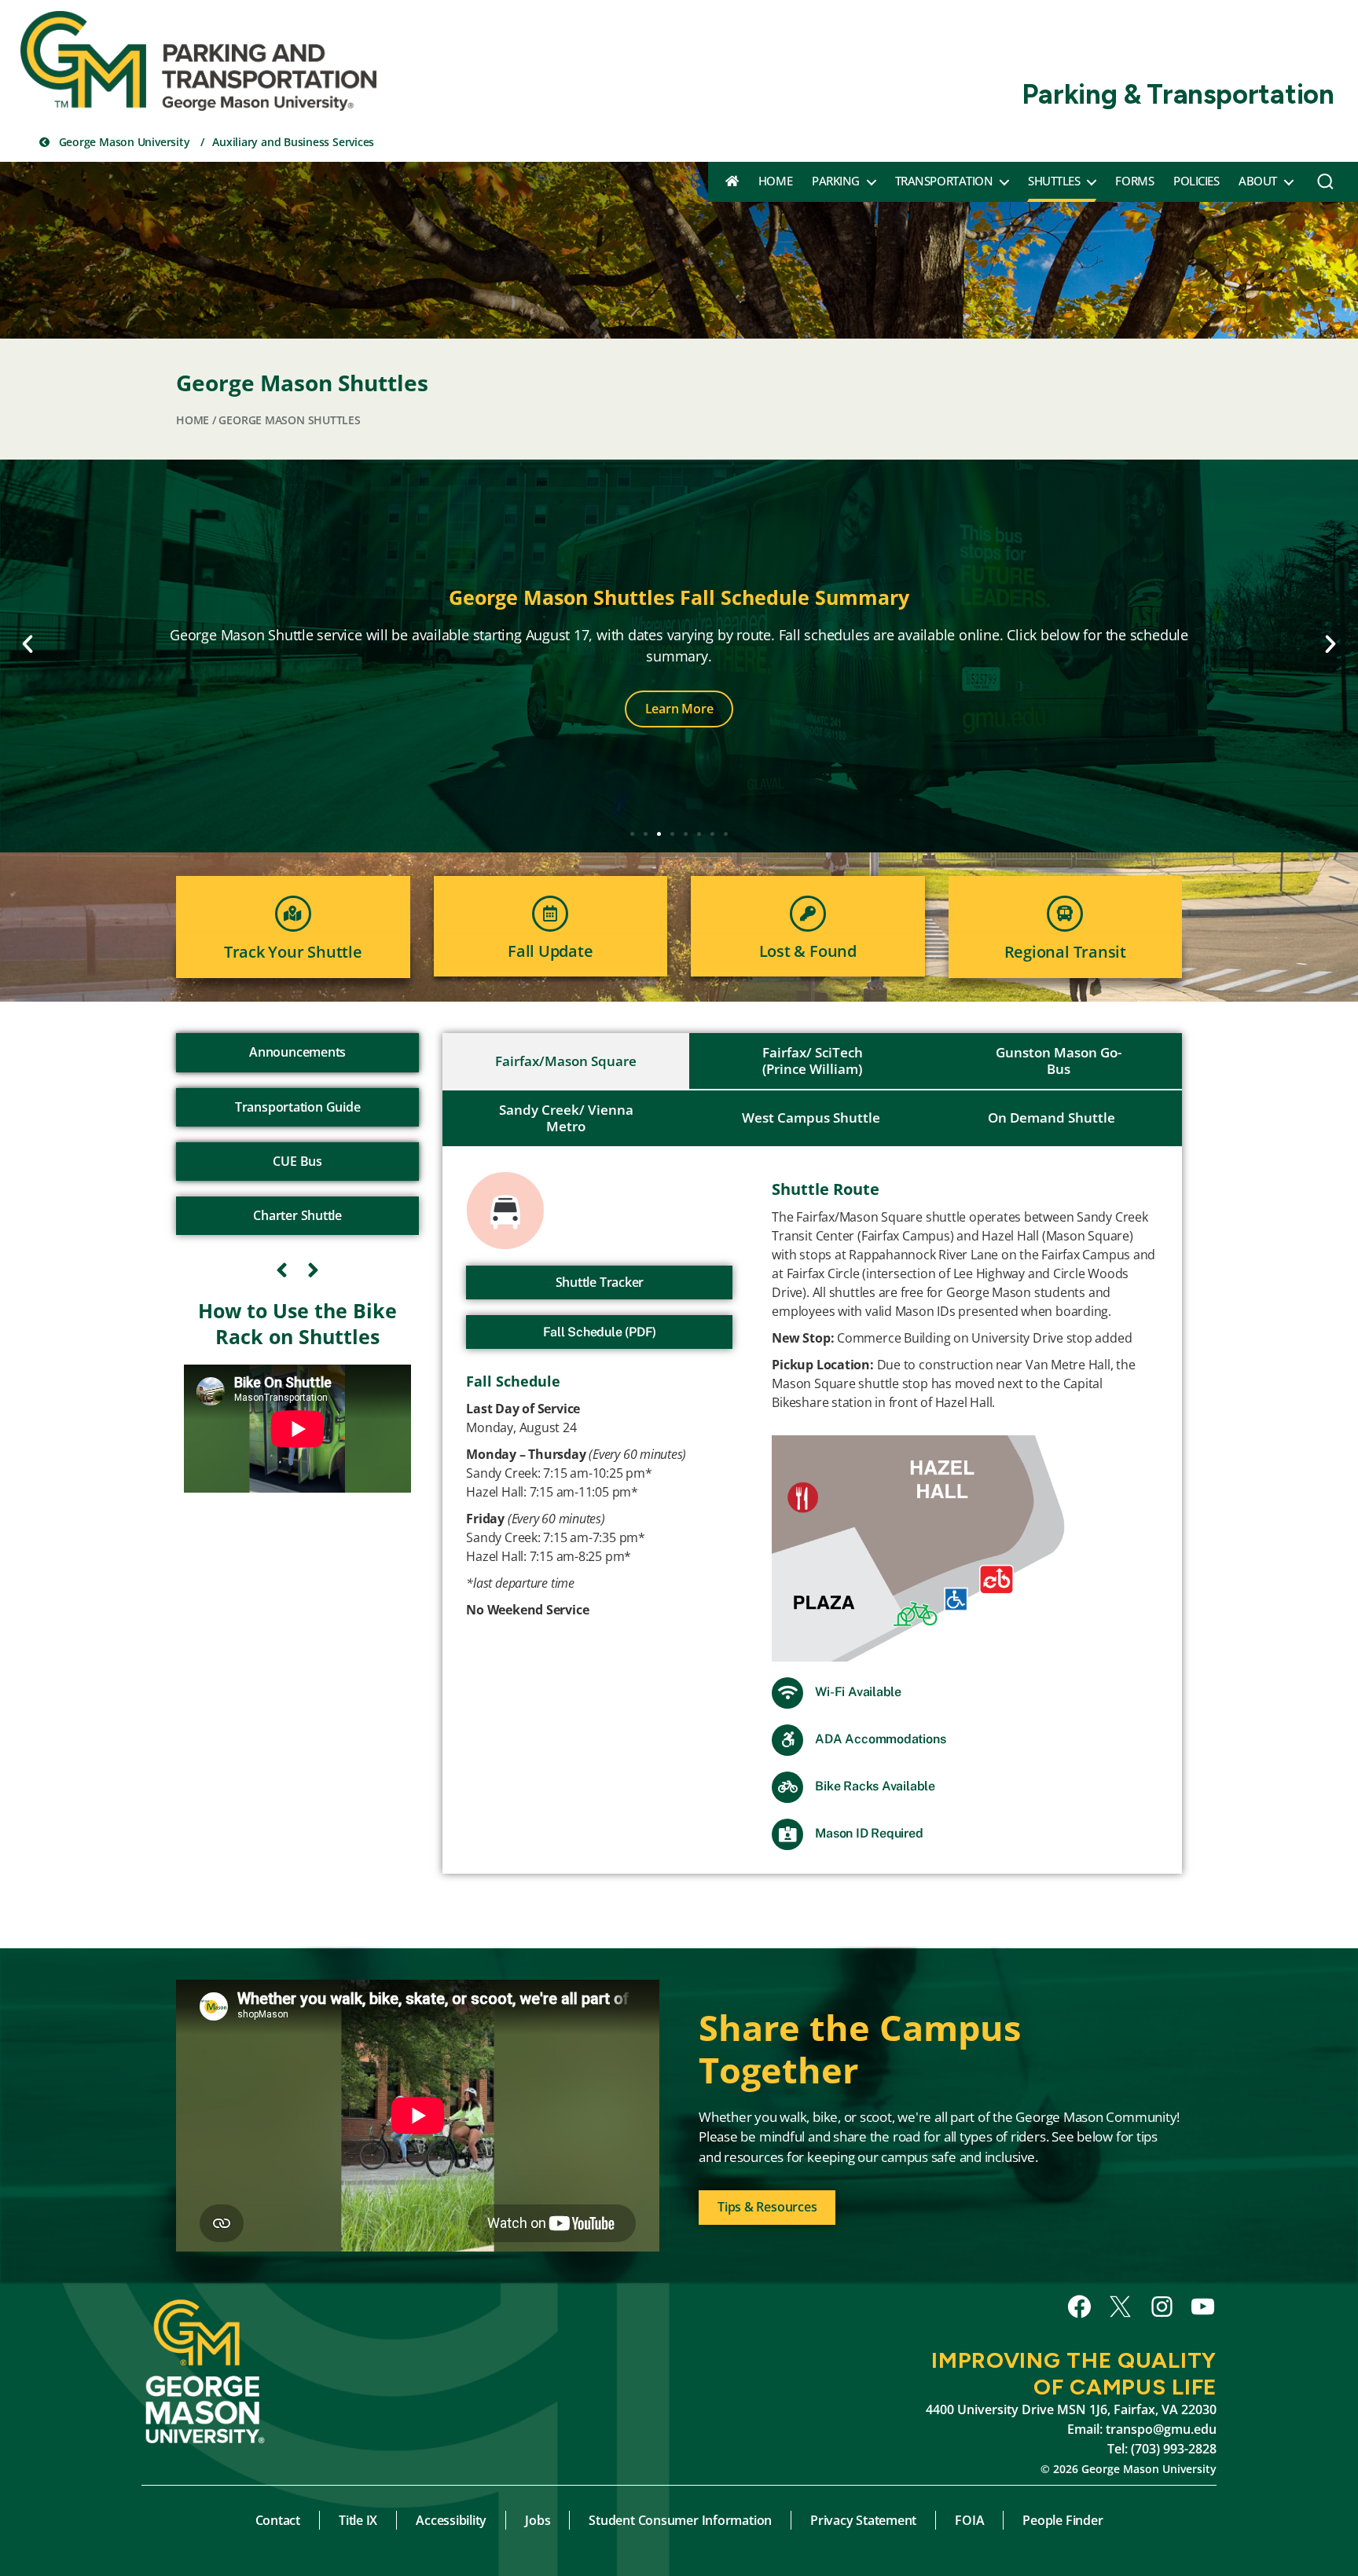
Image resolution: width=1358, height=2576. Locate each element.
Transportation (944, 181)
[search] (1325, 185)
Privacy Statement (863, 2520)
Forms (1134, 181)
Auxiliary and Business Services (293, 142)
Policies (1196, 181)
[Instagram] (1162, 2307)
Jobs (538, 2520)
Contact (278, 2520)
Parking (836, 181)
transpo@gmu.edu (1161, 2429)
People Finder (1063, 2520)
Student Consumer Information (680, 2520)
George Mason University (123, 142)
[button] (28, 644)
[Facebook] (1079, 2307)
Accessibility (451, 2520)
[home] (732, 181)
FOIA (969, 2520)
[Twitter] (1120, 2307)
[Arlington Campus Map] (965, 1548)
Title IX (358, 2520)
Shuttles (1054, 181)
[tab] (566, 1062)
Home (775, 181)
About (1258, 181)
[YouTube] (1203, 2307)
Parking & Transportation (1178, 94)
